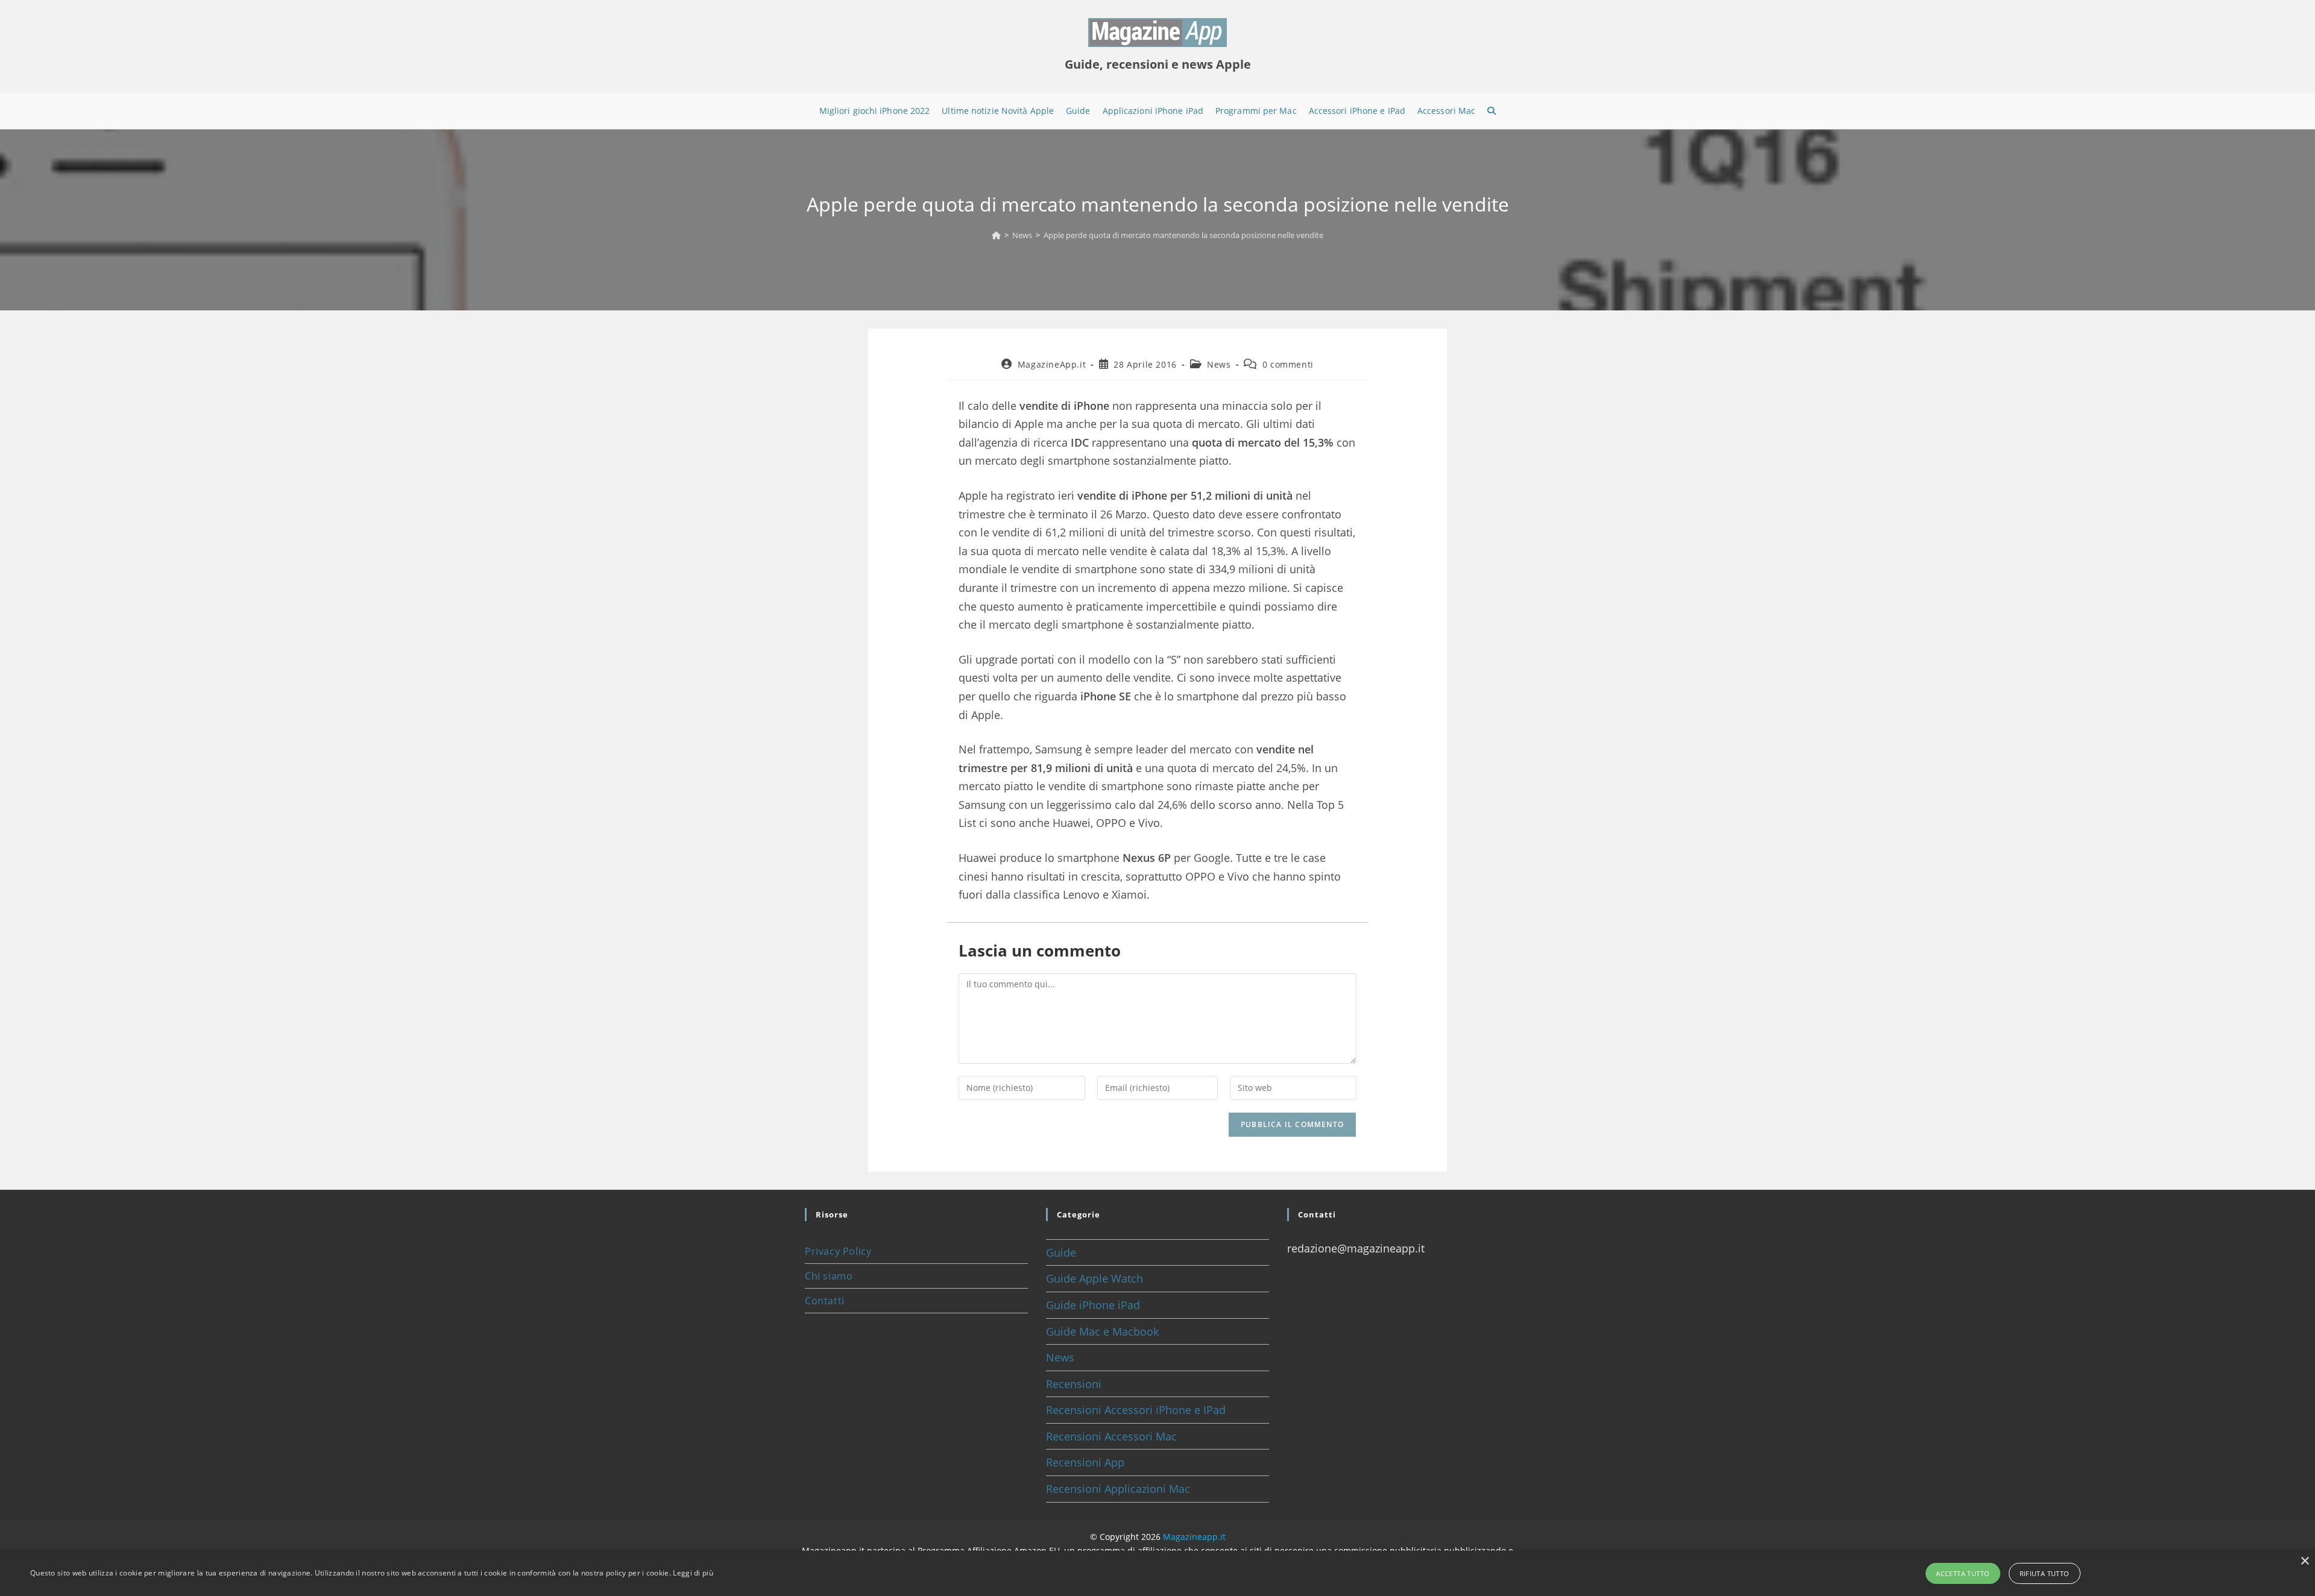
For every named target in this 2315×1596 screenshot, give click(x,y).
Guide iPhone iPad (1093, 1305)
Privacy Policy (838, 1251)
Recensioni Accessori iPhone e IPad (1136, 1410)
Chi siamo (829, 1276)
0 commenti (1288, 364)
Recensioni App (1085, 1462)
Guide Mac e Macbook (1102, 1331)
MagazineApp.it (1052, 364)
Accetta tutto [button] (1963, 1573)
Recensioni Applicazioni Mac (1118, 1489)
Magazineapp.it (1194, 1537)
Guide (1061, 1252)
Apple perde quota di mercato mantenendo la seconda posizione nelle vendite (1183, 235)
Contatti (825, 1301)
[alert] (1157, 1573)
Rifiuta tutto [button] (2045, 1573)
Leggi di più (693, 1573)
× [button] (2304, 1561)
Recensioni (1074, 1384)
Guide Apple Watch (1095, 1278)
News (1219, 364)
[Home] (996, 235)
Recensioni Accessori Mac (1111, 1436)
